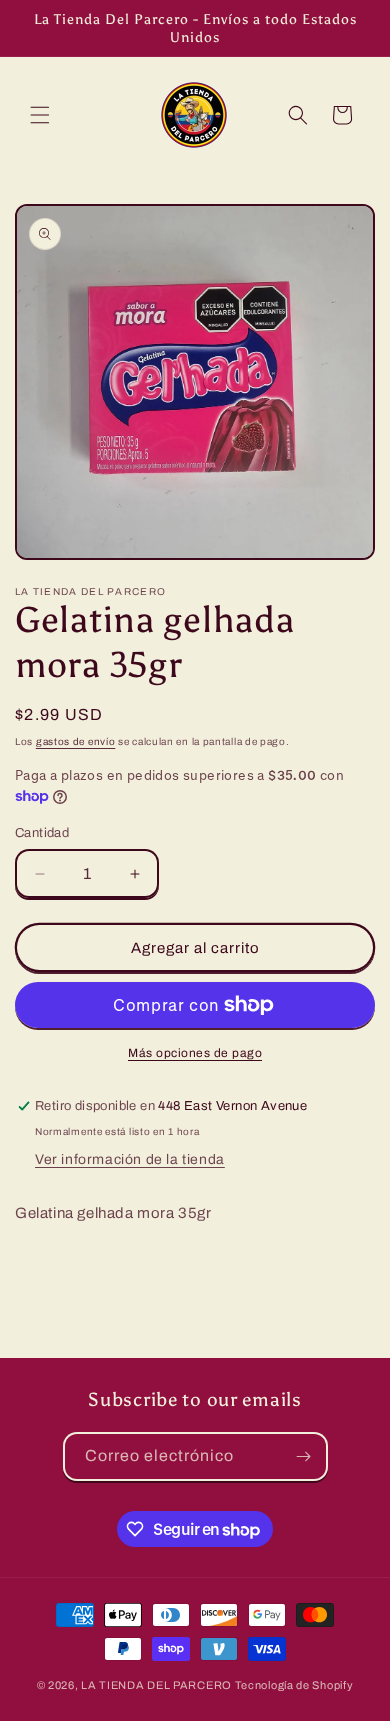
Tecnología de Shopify (294, 1685)
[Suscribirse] (304, 1456)
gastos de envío (76, 741)
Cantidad (42, 833)
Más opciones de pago (195, 1053)
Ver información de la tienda (130, 1159)
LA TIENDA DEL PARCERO (156, 1685)
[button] (40, 115)
